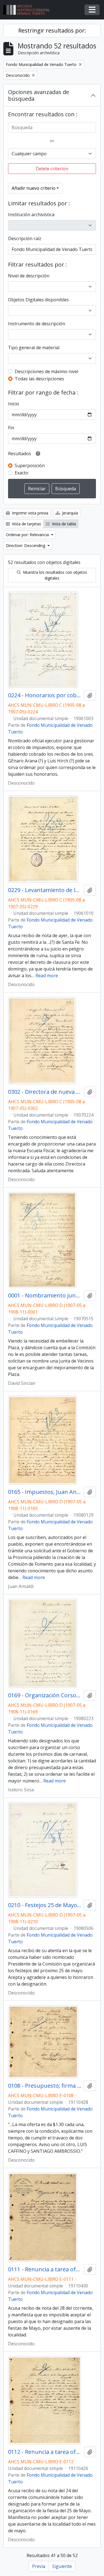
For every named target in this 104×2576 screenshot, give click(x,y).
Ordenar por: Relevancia (28, 535)
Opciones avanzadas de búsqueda (39, 95)
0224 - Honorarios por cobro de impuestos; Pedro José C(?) (45, 695)
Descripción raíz (25, 238)
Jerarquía (69, 513)
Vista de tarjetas (26, 524)
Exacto (21, 473)
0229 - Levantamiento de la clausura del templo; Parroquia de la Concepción (45, 890)
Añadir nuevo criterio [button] (34, 188)
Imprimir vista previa (30, 513)
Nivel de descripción (29, 276)
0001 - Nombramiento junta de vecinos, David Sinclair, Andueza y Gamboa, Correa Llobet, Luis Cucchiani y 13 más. (45, 1296)
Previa (39, 2566)
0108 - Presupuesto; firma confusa (45, 2086)
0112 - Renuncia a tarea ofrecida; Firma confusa (45, 2452)
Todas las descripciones (39, 379)
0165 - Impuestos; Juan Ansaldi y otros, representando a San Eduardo (45, 1492)
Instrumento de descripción (37, 324)
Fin (11, 428)
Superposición (30, 466)
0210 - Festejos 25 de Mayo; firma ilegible (45, 1905)
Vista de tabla (63, 524)
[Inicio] (29, 10)
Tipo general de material (34, 348)
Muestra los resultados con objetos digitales (54, 575)
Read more (47, 976)
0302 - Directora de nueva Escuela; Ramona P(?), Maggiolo (45, 1092)
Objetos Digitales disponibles (38, 300)
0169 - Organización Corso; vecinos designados (45, 1695)
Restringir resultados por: (52, 30)
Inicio (14, 404)
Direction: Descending (26, 546)
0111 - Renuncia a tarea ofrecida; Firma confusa (45, 2269)
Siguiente (62, 2566)
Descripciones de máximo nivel (46, 371)
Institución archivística (31, 215)
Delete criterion (52, 169)
